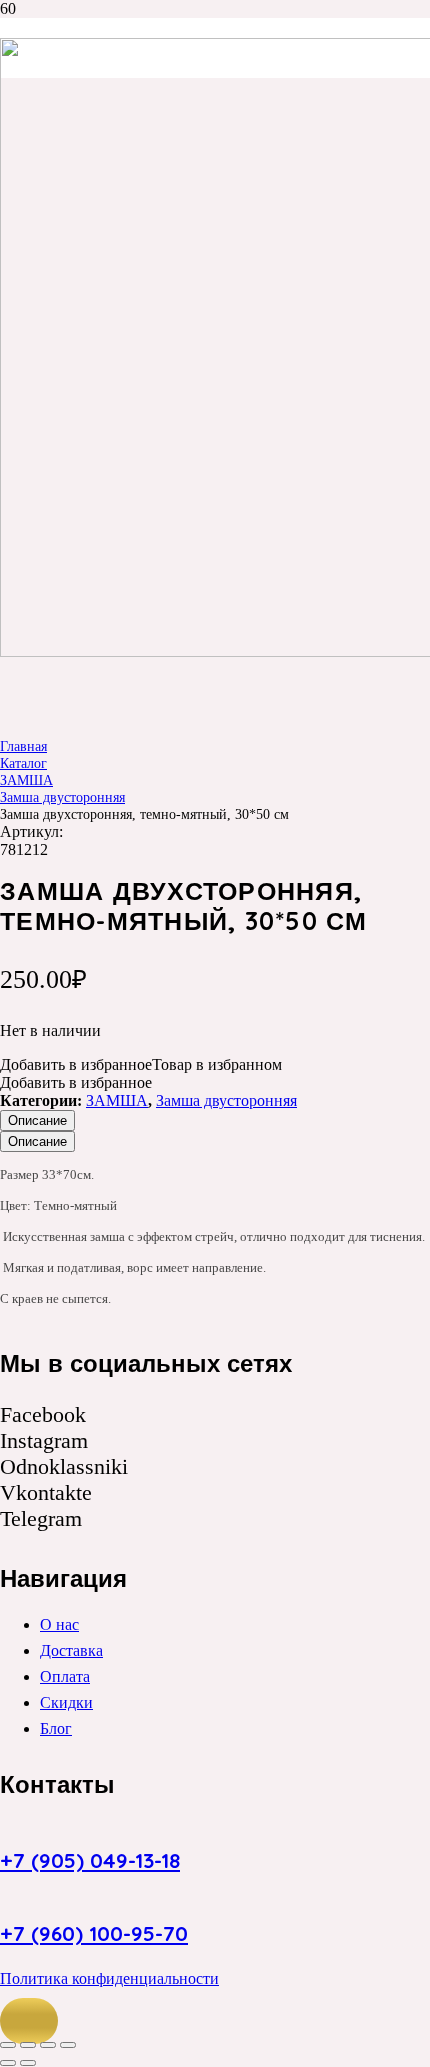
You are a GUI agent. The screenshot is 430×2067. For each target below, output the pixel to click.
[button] (29, 2021)
